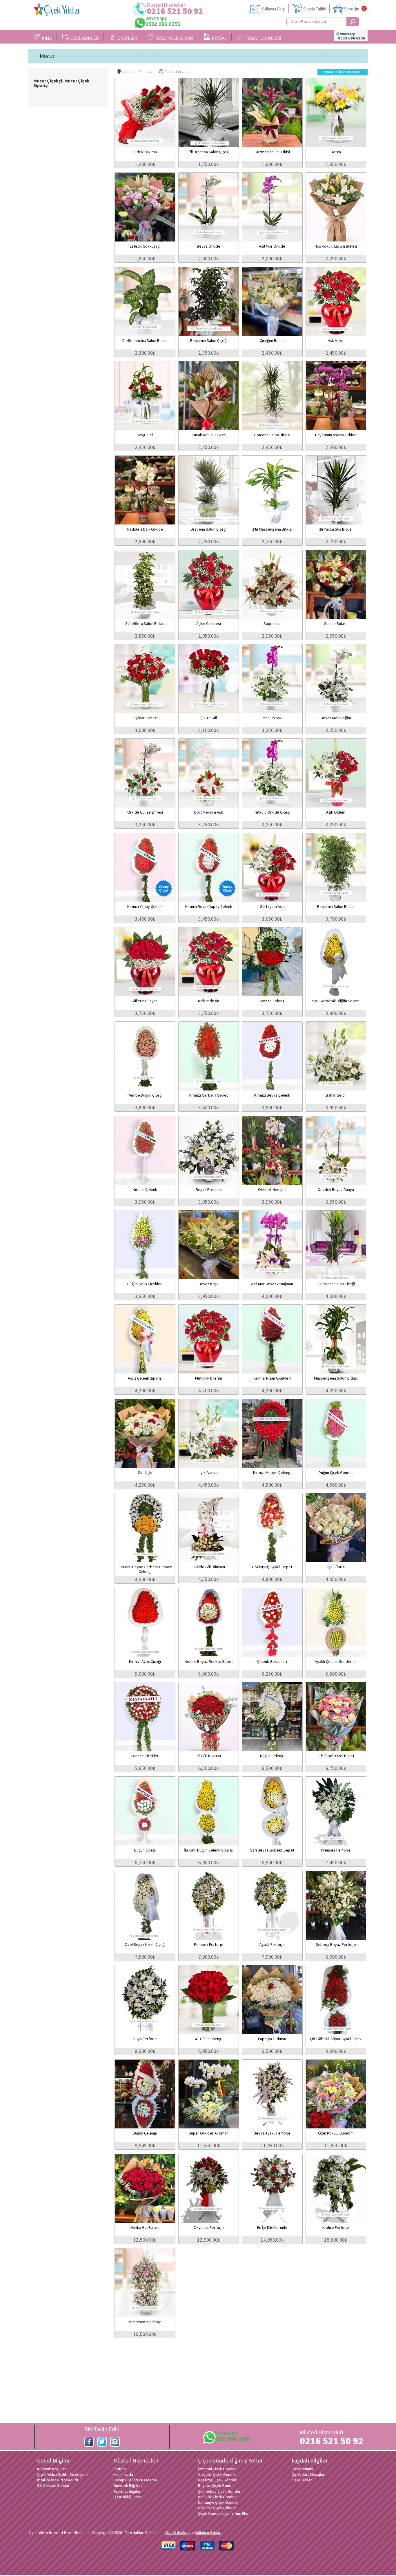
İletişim (120, 2469)
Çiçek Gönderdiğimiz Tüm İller (223, 2513)
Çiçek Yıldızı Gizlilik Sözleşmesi (63, 2474)
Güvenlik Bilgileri (128, 2485)
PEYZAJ (218, 38)
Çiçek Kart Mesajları (308, 2474)
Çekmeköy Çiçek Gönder (219, 2491)
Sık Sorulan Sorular (53, 2485)
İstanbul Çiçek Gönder (217, 2469)
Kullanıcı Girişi (273, 9)
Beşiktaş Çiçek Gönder (217, 2480)
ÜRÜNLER (126, 38)
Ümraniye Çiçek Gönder (218, 2502)
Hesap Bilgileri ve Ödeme (135, 2480)
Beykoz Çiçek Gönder (217, 2485)
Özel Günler (302, 2480)
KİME (46, 38)
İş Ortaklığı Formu (128, 2497)
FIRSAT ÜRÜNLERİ (262, 38)
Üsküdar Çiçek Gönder (217, 2508)
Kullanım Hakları (208, 2532)
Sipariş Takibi (315, 9)
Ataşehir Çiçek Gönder (217, 2474)
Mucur (47, 56)
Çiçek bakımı (302, 2469)
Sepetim (352, 9)
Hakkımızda (123, 2474)
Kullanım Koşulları (52, 2469)
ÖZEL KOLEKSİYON (174, 38)
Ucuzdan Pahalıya (137, 71)
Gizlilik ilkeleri (177, 2532)
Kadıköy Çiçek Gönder (217, 2497)
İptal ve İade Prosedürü (58, 2480)
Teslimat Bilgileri (127, 2491)
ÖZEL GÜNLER (84, 38)
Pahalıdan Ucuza (179, 71)
